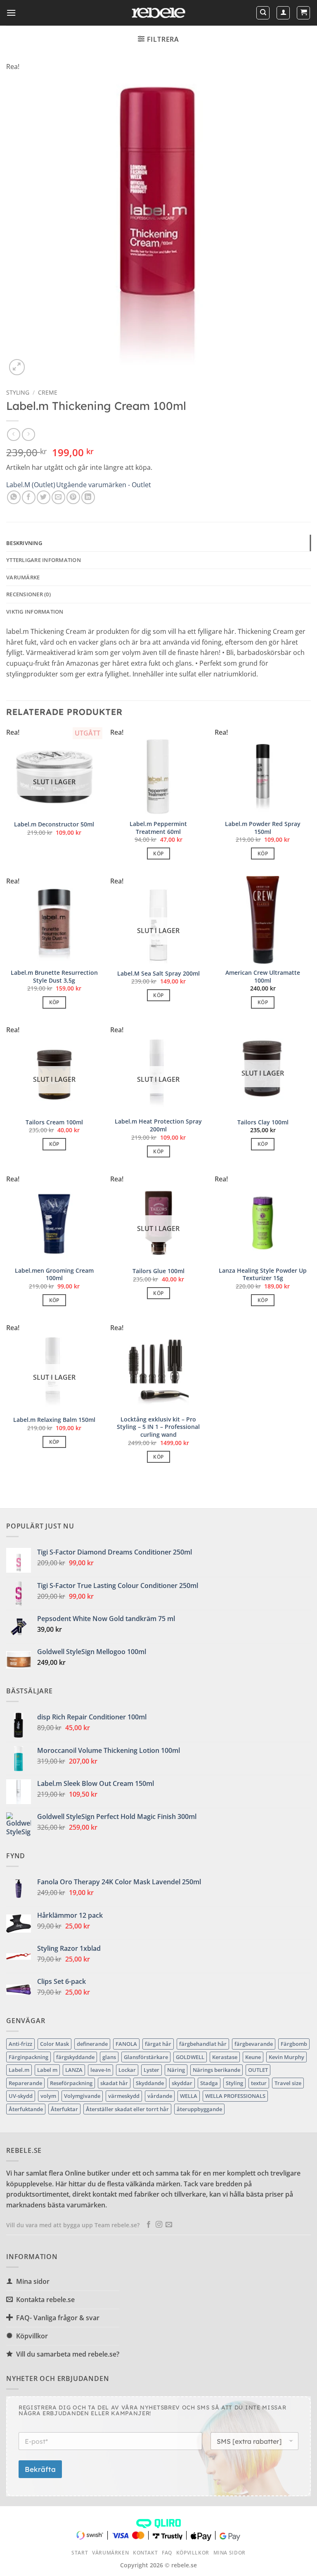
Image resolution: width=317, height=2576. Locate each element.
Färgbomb (294, 2044)
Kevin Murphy (286, 2057)
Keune (253, 2057)
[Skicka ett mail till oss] (169, 2225)
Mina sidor (229, 2553)
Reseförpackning (71, 2083)
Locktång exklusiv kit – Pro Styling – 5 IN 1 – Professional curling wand (158, 1427)
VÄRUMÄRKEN (110, 2553)
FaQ (167, 2553)
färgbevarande (254, 2044)
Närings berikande (216, 2070)
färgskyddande (75, 2057)
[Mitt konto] (283, 13)
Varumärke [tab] (23, 577)
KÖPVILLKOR (193, 2553)
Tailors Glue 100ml (158, 1271)
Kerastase (225, 2057)
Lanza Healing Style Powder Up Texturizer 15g (263, 1275)
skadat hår (114, 2083)
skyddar (182, 2083)
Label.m (19, 2070)
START (80, 2553)
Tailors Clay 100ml (263, 1122)
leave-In (101, 2070)
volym (48, 2096)
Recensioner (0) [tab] (28, 594)
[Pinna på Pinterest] (73, 497)
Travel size (288, 2083)
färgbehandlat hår (203, 2044)
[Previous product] (28, 434)
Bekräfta (40, 2469)
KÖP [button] (158, 854)
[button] (11, 13)
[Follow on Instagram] (159, 2225)
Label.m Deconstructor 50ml (54, 824)
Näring (176, 2070)
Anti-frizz (20, 2044)
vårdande (160, 2096)
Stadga (209, 2083)
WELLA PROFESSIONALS (235, 2096)
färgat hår (158, 2044)
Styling (234, 2083)
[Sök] (263, 13)
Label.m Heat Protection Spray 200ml (158, 1125)
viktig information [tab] (35, 612)
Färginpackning (28, 2057)
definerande (92, 2044)
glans (109, 2057)
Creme (48, 392)
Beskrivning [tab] (24, 543)
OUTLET (258, 2070)
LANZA (74, 2070)
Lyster (151, 2070)
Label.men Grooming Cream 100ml (54, 1275)
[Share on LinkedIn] (88, 497)
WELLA (189, 2096)
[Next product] (13, 434)
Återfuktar (64, 2109)
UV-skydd (21, 2096)
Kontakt (145, 2553)
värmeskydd (124, 2096)
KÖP (158, 995)
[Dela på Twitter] (44, 497)
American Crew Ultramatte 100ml (263, 977)
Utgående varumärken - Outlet (104, 485)
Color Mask (54, 2044)
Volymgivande (82, 2096)
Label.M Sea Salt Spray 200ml (158, 974)
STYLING (18, 392)
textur (259, 2083)
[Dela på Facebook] (29, 497)
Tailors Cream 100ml (54, 1122)
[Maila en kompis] (58, 497)
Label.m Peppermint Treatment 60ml (158, 828)
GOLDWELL (190, 2057)
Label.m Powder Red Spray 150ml (263, 828)
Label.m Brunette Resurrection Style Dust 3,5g (54, 977)
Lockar (127, 2070)
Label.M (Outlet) (31, 485)
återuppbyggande (199, 2109)
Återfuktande (26, 2109)
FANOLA (126, 2044)
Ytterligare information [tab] (44, 560)
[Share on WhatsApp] (14, 497)
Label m (47, 2070)
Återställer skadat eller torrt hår (127, 2109)
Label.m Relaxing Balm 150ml (54, 1420)
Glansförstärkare (146, 2057)
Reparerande (25, 2083)
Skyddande (150, 2083)
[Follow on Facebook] (149, 2225)
